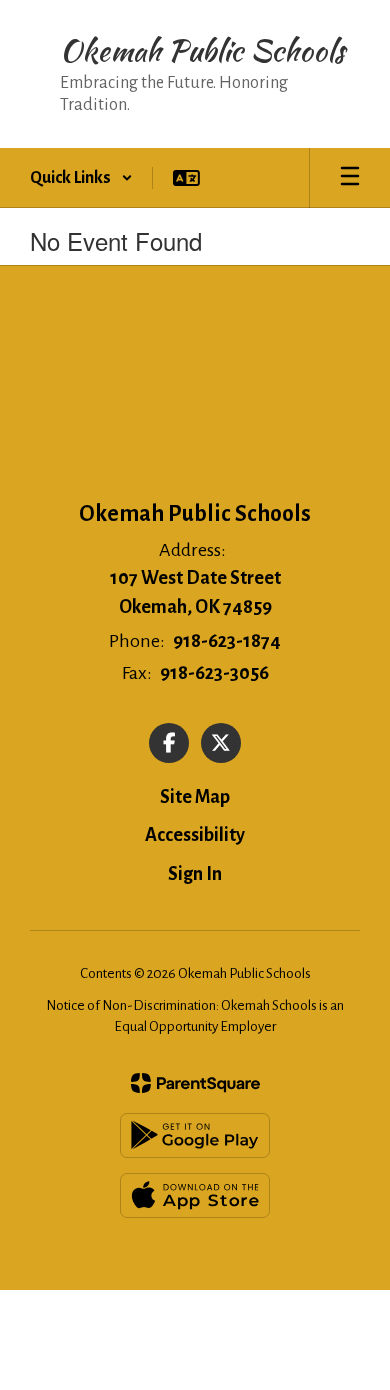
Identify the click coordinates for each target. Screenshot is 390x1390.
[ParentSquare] (195, 1083)
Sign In (195, 874)
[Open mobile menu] (350, 178)
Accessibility (195, 835)
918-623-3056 (214, 673)
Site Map (195, 797)
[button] (81, 178)
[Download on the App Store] (195, 1195)
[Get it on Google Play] (195, 1135)
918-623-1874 (227, 641)
